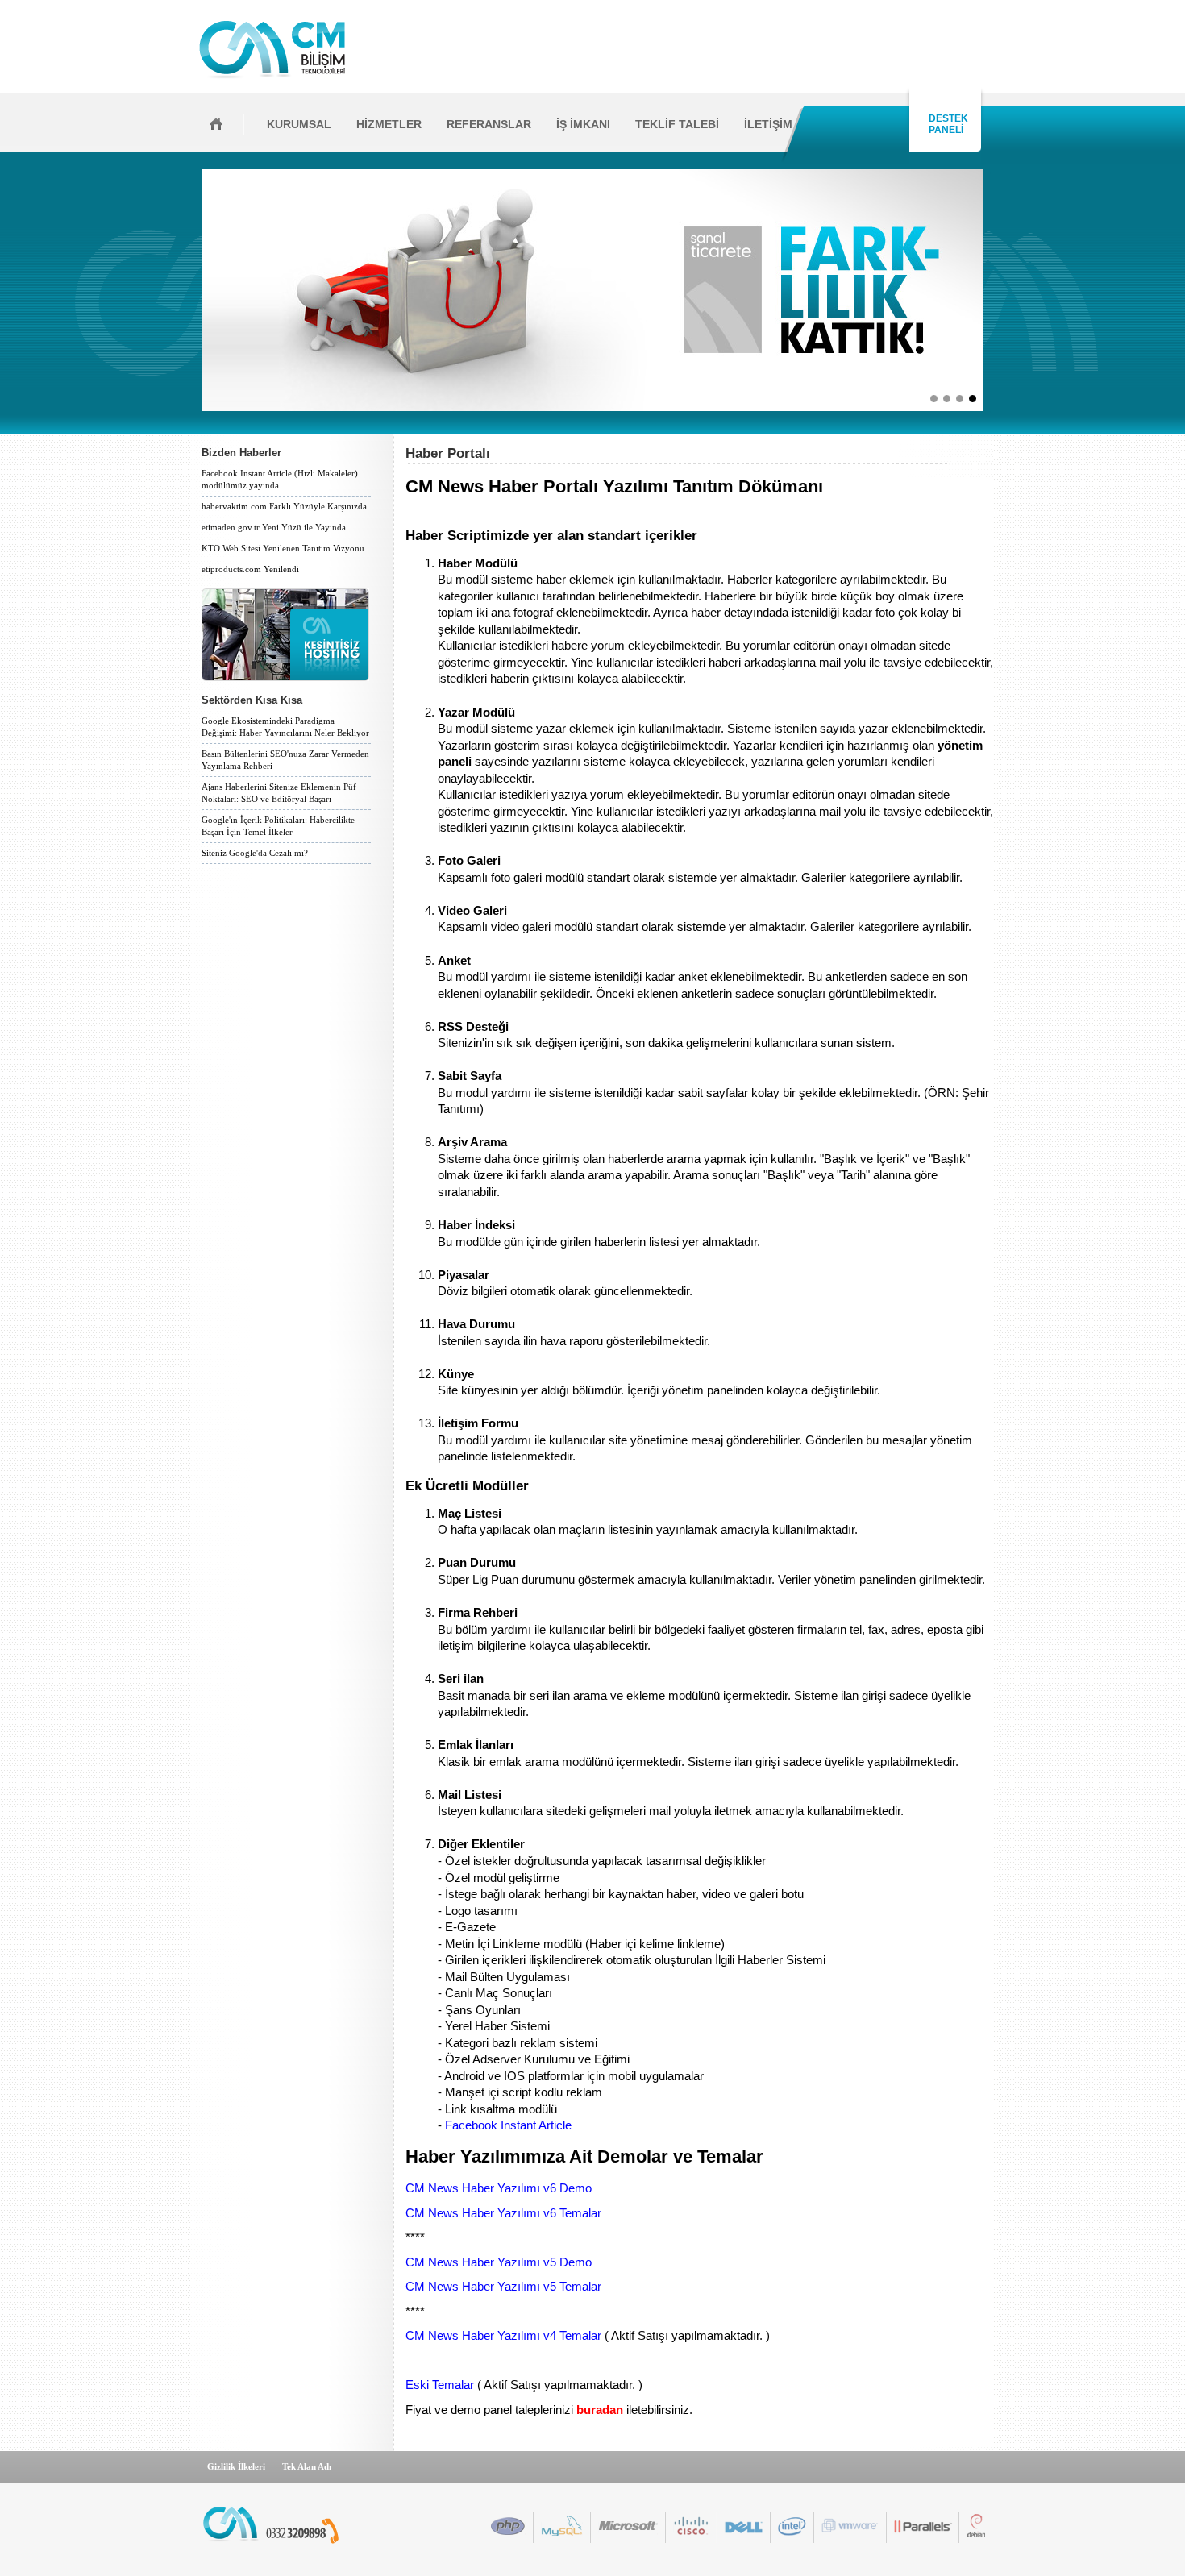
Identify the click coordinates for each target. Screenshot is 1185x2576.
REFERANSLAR (489, 124)
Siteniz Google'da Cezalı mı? (255, 853)
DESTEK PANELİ (946, 124)
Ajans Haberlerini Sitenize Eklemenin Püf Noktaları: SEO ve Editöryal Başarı (279, 793)
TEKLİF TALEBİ (677, 124)
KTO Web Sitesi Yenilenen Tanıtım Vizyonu (283, 548)
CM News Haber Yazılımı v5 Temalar (503, 2287)
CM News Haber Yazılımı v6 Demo (499, 2188)
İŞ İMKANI (583, 124)
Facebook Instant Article (508, 2125)
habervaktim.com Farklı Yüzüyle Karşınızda (284, 506)
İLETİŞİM (768, 124)
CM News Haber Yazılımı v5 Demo (499, 2262)
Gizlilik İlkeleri (236, 2466)
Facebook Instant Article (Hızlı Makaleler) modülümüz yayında (280, 479)
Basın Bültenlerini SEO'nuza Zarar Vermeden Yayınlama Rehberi (285, 760)
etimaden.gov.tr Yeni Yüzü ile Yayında (274, 527)
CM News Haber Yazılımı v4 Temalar (503, 2336)
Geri (196, 290)
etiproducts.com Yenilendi (250, 569)
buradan (600, 2410)
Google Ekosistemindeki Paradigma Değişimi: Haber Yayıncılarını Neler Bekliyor (285, 727)
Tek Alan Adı (307, 2466)
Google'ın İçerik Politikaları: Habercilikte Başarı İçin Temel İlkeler (278, 826)
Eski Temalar (440, 2385)
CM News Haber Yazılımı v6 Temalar (503, 2213)
